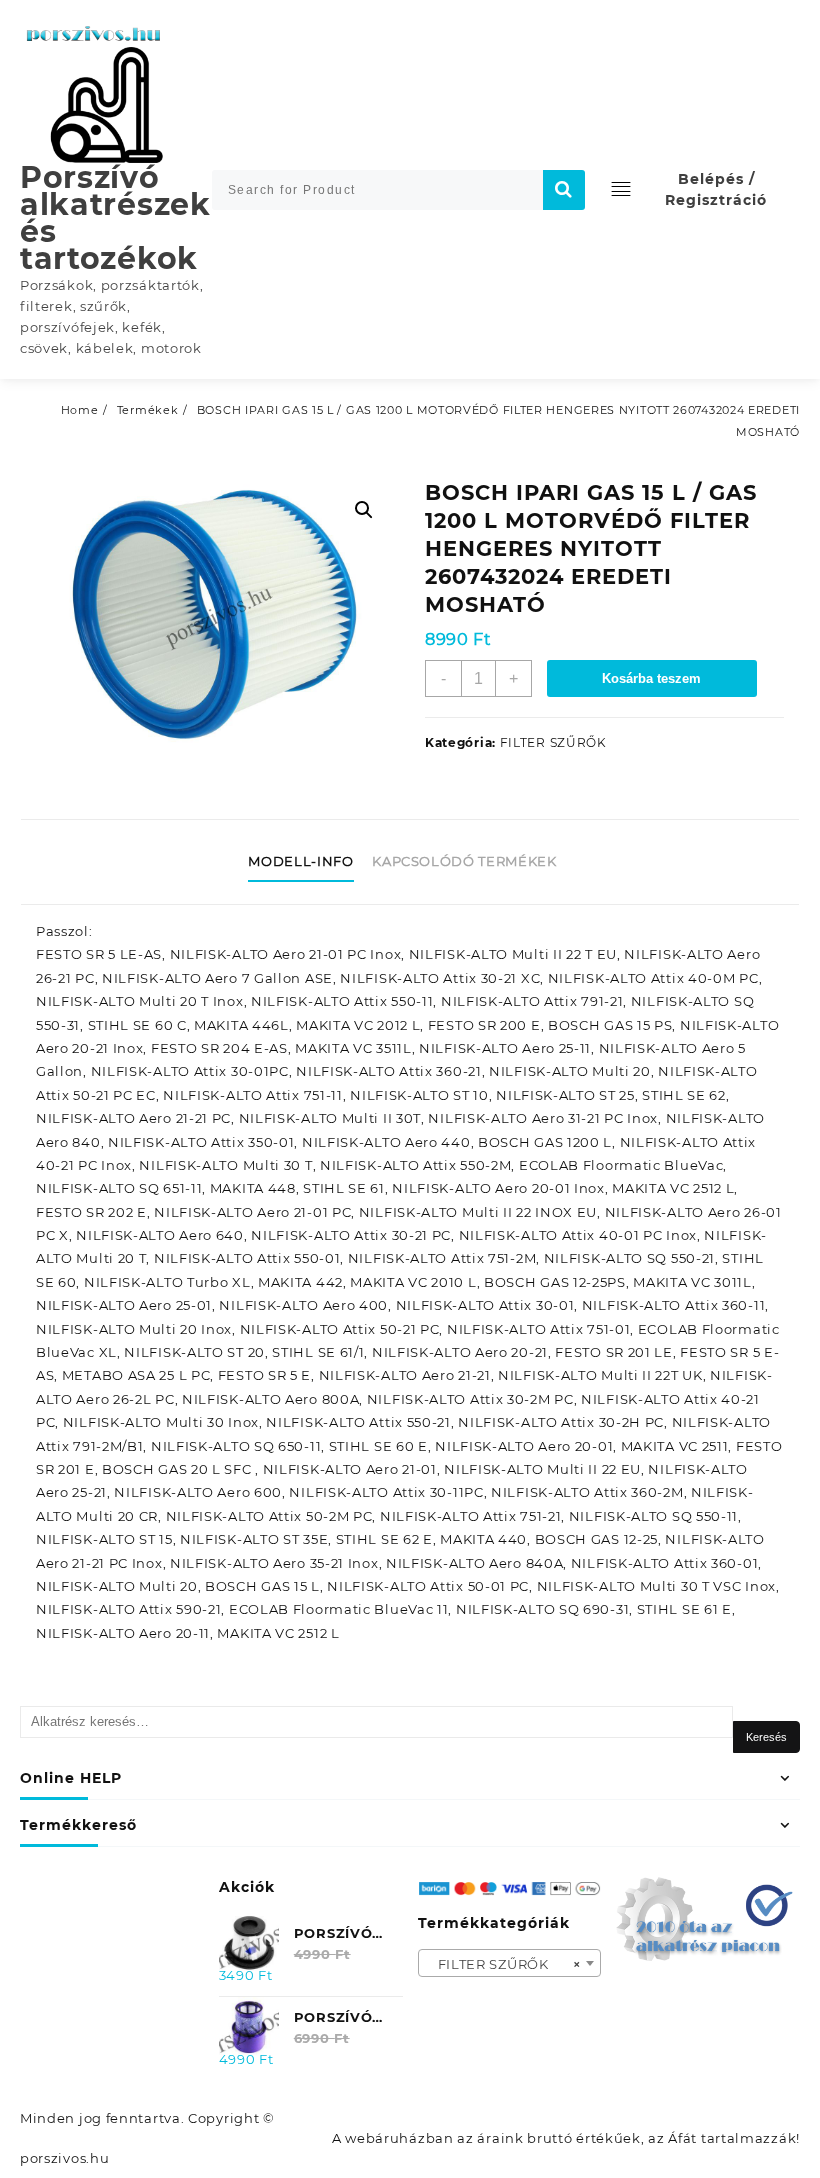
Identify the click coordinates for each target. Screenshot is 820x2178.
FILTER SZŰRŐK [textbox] (504, 1964)
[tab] (308, 862)
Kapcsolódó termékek (464, 861)
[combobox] (510, 1963)
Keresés (766, 1737)
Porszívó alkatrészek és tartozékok (115, 218)
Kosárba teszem (651, 678)
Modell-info (300, 861)
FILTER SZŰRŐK (553, 742)
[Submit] (564, 190)
